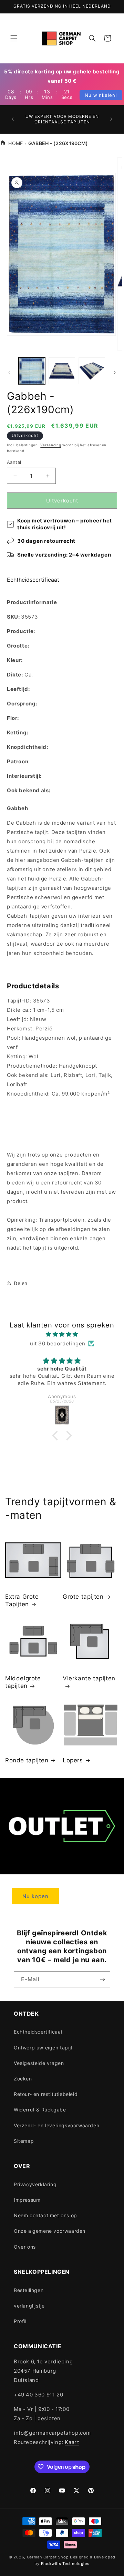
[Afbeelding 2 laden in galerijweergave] (62, 371)
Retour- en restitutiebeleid (46, 2094)
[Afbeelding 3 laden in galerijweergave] (92, 371)
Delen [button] (21, 1283)
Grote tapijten (83, 1597)
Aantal (14, 462)
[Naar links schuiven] (9, 373)
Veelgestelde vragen (39, 2063)
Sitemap (24, 2141)
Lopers (73, 1760)
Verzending (51, 445)
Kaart (72, 2442)
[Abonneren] (102, 1979)
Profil (20, 2321)
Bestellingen (29, 2290)
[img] (62, 1334)
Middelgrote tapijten (23, 1682)
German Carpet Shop (48, 2557)
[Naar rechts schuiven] (115, 373)
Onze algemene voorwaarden (50, 2231)
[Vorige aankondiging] (13, 119)
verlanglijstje (29, 2306)
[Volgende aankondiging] (111, 119)
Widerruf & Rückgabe (40, 2110)
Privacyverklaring (35, 2184)
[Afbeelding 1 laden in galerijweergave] (32, 371)
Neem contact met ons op (45, 2215)
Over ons (25, 2247)
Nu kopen (35, 1896)
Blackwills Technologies (65, 2564)
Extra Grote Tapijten (22, 1600)
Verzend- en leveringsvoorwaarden (56, 2125)
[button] (14, 38)
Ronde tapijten (27, 1760)
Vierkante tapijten (89, 1678)
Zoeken (23, 2079)
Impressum (27, 2200)
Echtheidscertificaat (33, 580)
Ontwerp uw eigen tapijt (43, 2048)
